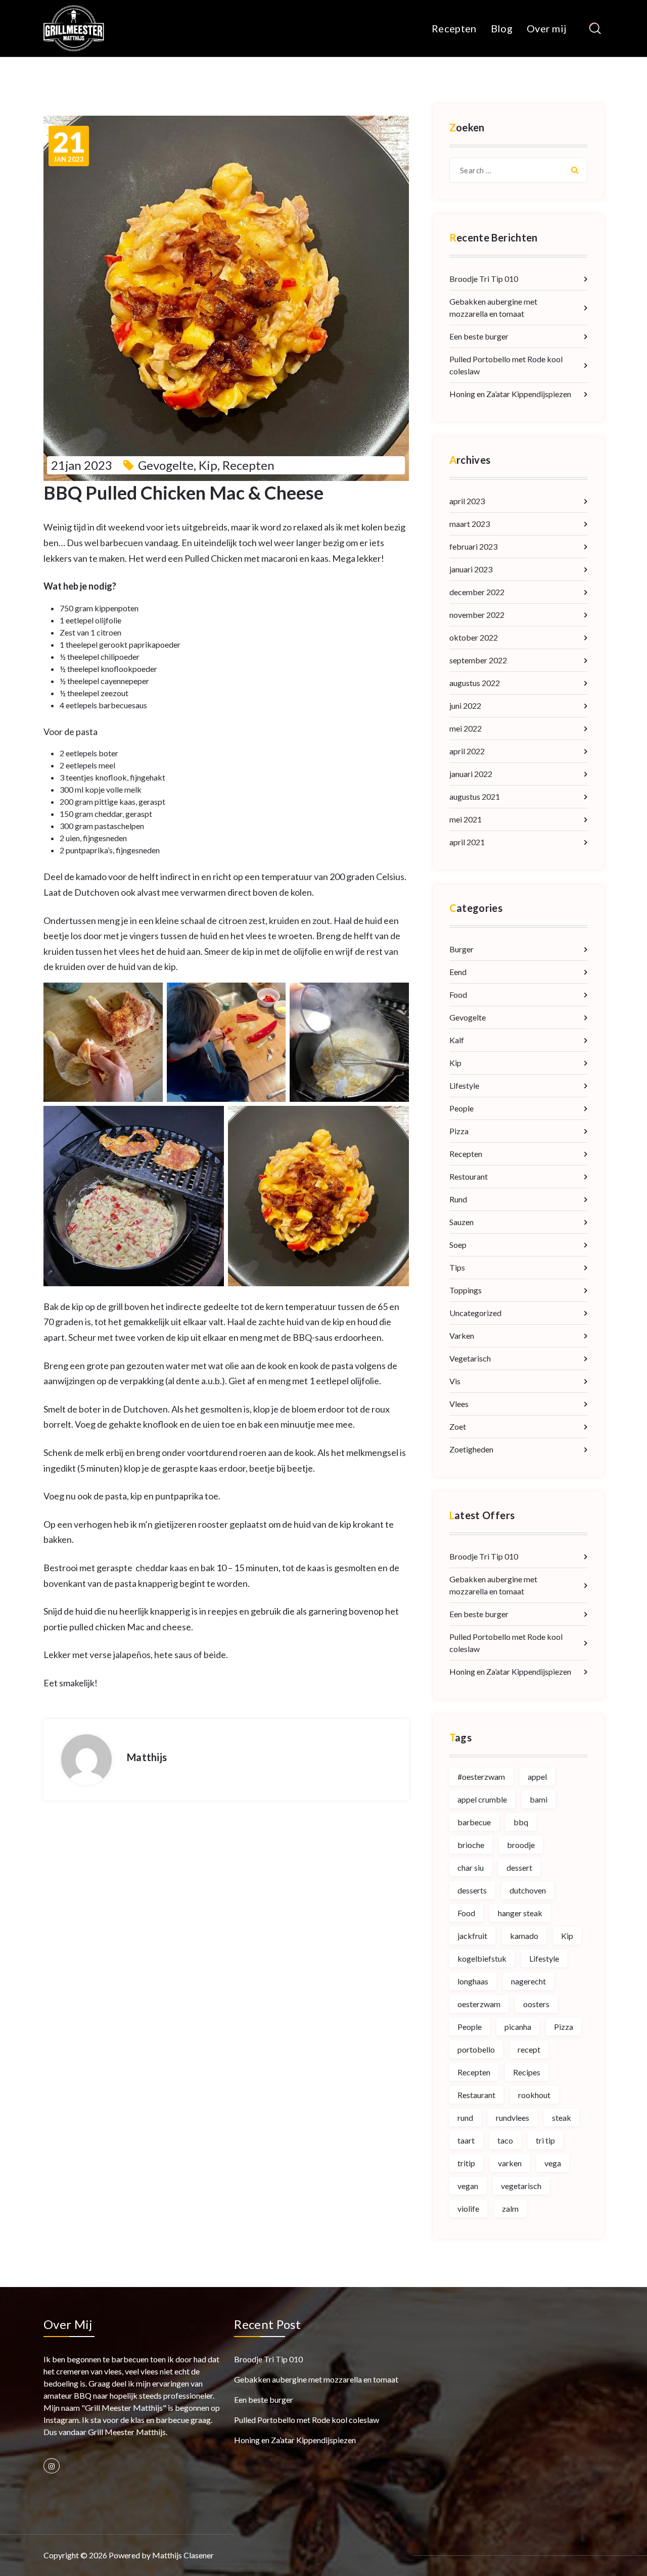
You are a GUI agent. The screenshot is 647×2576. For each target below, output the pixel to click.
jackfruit (472, 1936)
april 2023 (467, 501)
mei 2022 (466, 728)
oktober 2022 (474, 637)
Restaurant (476, 2095)
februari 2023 (473, 546)
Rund (458, 1199)
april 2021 (467, 842)
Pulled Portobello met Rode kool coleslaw (506, 365)
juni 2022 (465, 706)
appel (537, 1777)
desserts (472, 1890)
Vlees (459, 1404)
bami (539, 1799)
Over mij (546, 28)
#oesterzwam (481, 1777)
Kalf (457, 1040)
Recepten (454, 28)
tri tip (545, 2140)
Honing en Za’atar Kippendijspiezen (510, 394)
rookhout (534, 2095)
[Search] (575, 170)
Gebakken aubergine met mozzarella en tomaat (493, 307)
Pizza (459, 1131)
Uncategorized (475, 1313)
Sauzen (461, 1222)
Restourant (469, 1176)
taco (505, 2140)
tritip (466, 2163)
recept (529, 2049)
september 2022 (478, 660)
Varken (462, 1335)
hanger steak (520, 1913)
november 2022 (477, 615)
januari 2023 (471, 569)
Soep (458, 1245)
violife (468, 2208)
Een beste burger (479, 336)
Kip (208, 465)
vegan (468, 2186)
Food (458, 994)
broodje (521, 1845)
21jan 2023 (82, 465)
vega (553, 2163)
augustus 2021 (475, 796)
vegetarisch (521, 2186)
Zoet (458, 1426)
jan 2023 (69, 146)
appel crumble (482, 1799)
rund (465, 2118)
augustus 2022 (475, 683)
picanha (518, 2027)
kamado (524, 1936)
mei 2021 (466, 819)
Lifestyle (464, 1085)
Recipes (527, 2072)
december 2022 (477, 592)
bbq (521, 1822)
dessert (519, 1867)
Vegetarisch (470, 1358)
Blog (502, 28)
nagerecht (528, 1981)
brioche (471, 1845)
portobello (476, 2049)
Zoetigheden (471, 1449)
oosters (536, 2004)
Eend (458, 972)
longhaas (473, 1981)
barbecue (474, 1822)
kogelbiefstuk (482, 1958)
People (461, 1108)
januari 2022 (471, 774)
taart (466, 2140)
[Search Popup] (595, 29)
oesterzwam (479, 2004)
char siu (471, 1867)
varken (510, 2163)
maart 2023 (470, 524)
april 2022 (467, 751)
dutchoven (528, 1890)
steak (562, 2118)
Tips (457, 1267)
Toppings (466, 1290)
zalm (510, 2208)
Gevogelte (166, 465)
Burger (461, 949)
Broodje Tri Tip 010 (484, 279)
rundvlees (513, 2118)
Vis (455, 1381)
